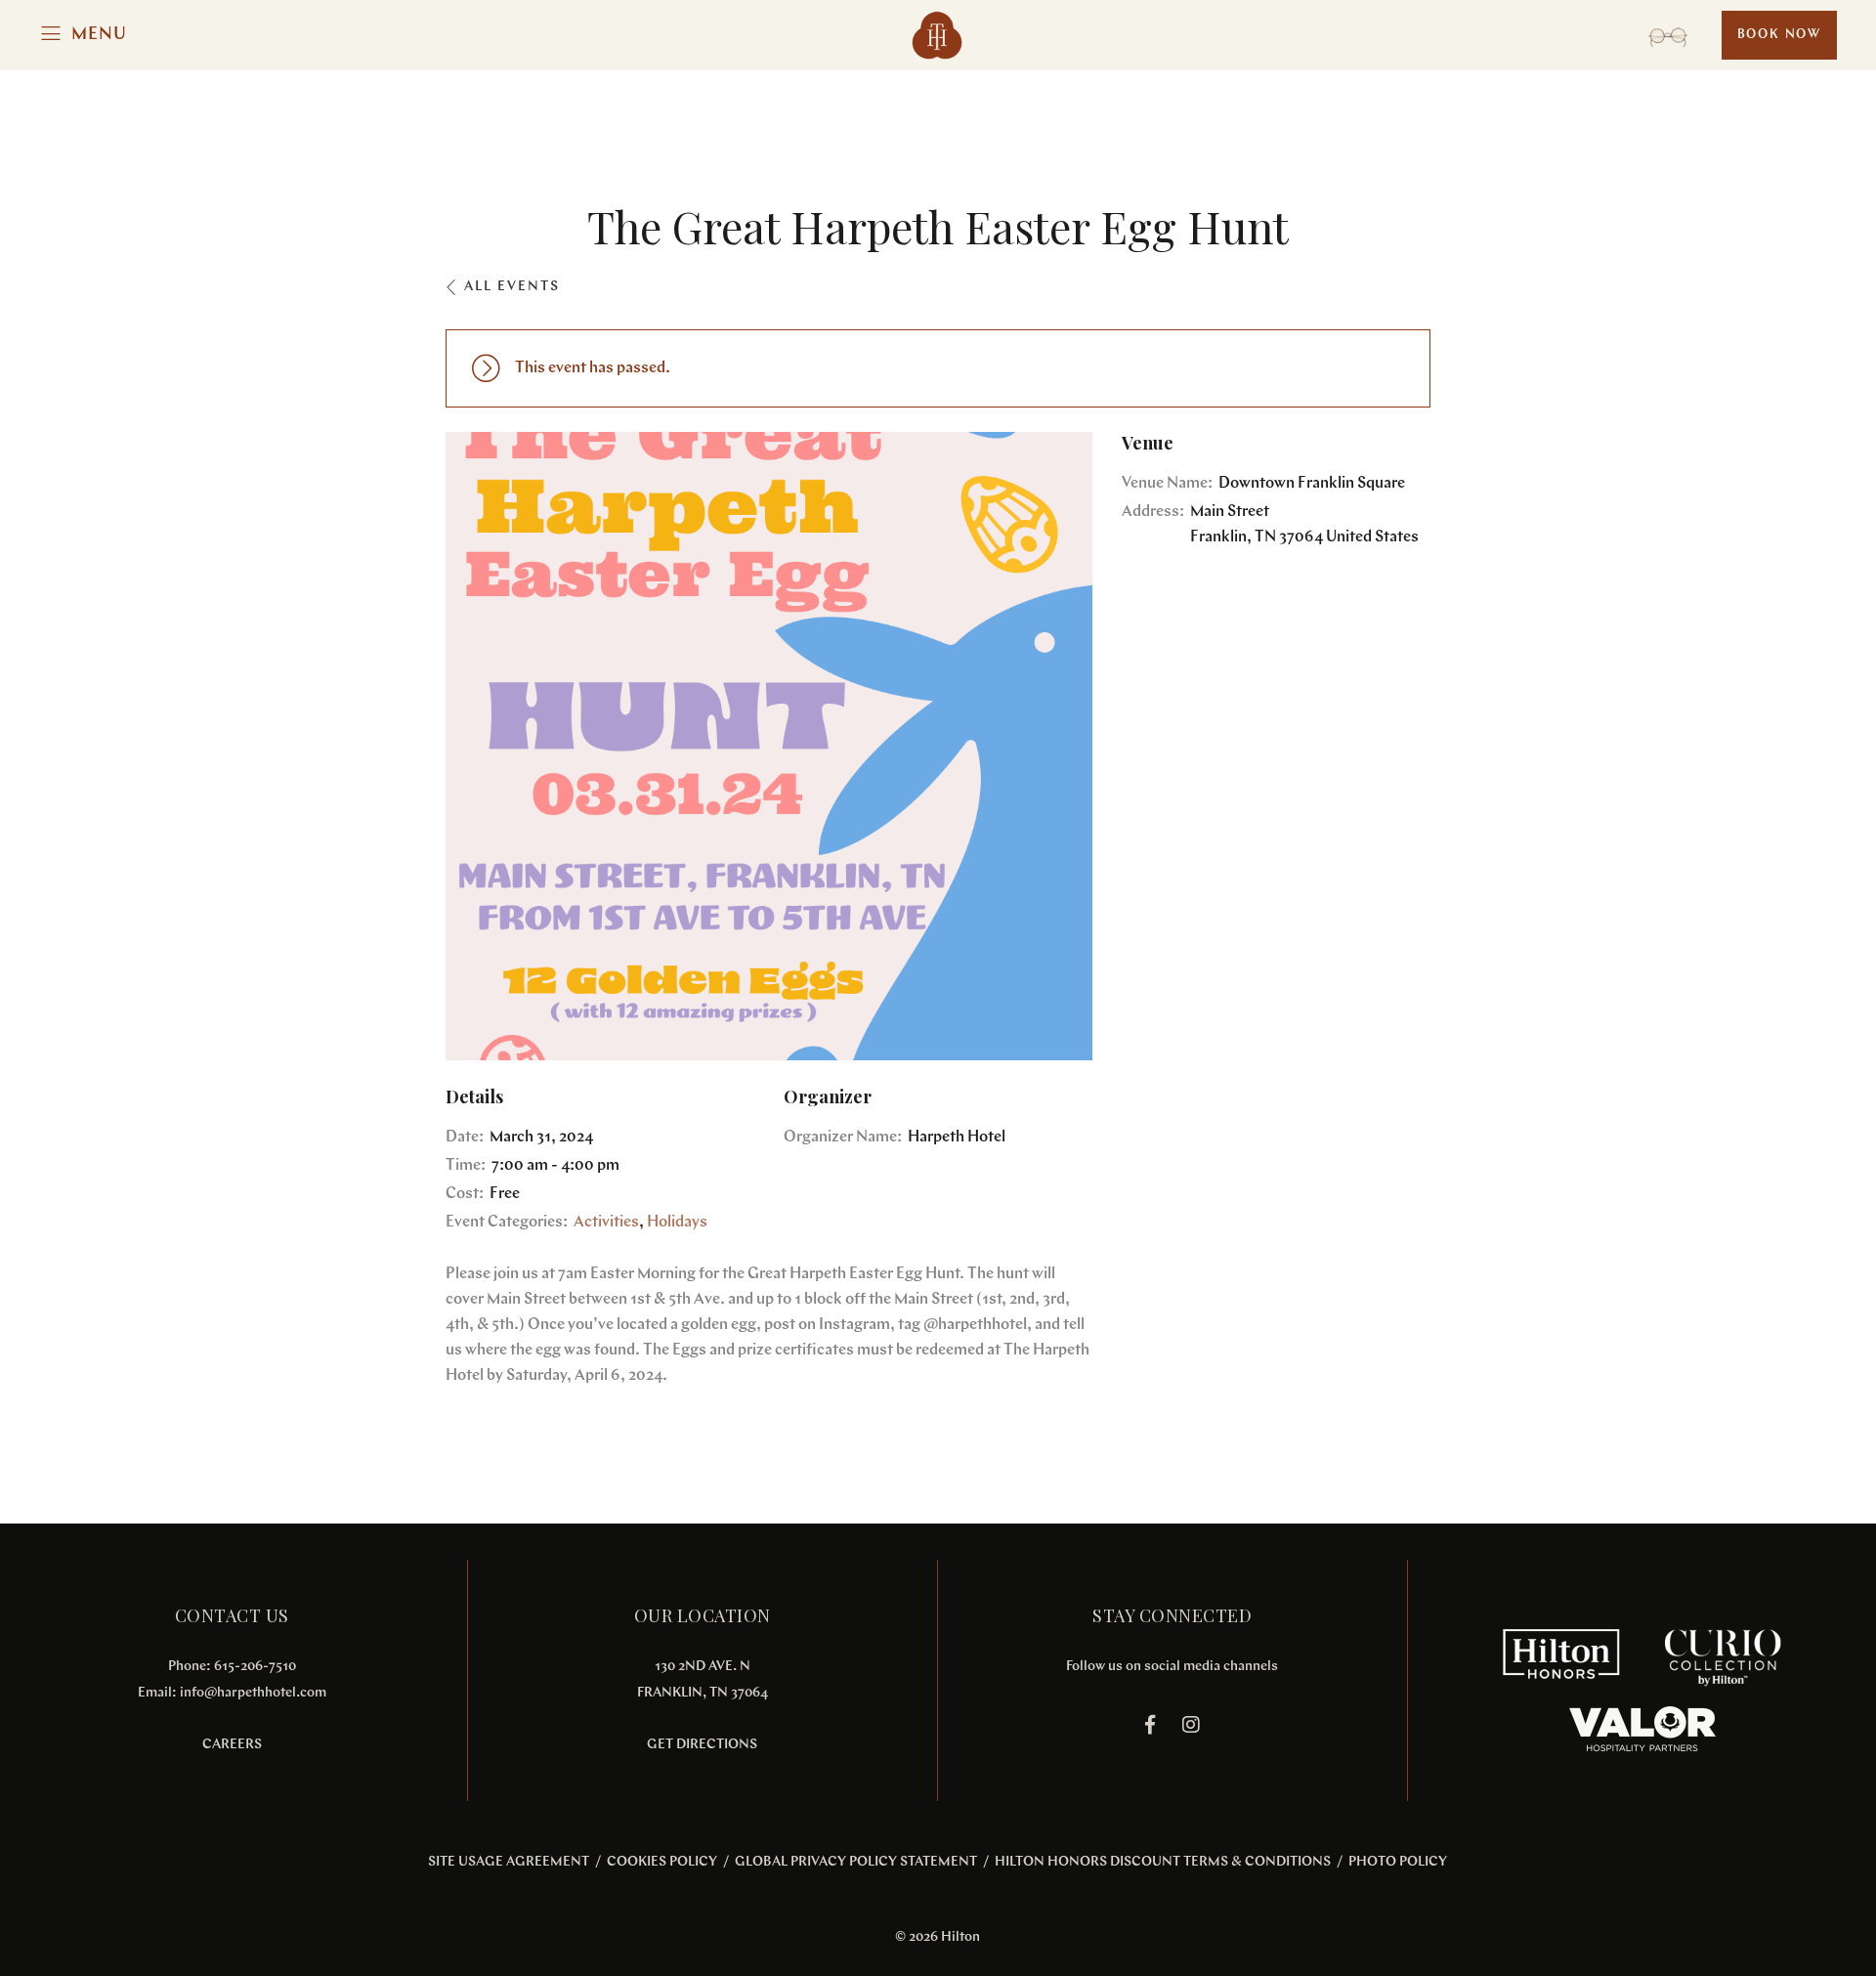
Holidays (677, 1223)
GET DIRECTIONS (702, 1745)
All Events (512, 287)
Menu (99, 35)
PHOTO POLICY (1398, 1862)
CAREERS (232, 1745)
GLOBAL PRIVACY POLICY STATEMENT (856, 1862)
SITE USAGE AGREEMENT (509, 1862)
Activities (606, 1223)
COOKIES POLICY (662, 1862)
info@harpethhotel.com (253, 1693)
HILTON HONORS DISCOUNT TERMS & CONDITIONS (1163, 1862)
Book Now (1779, 35)
